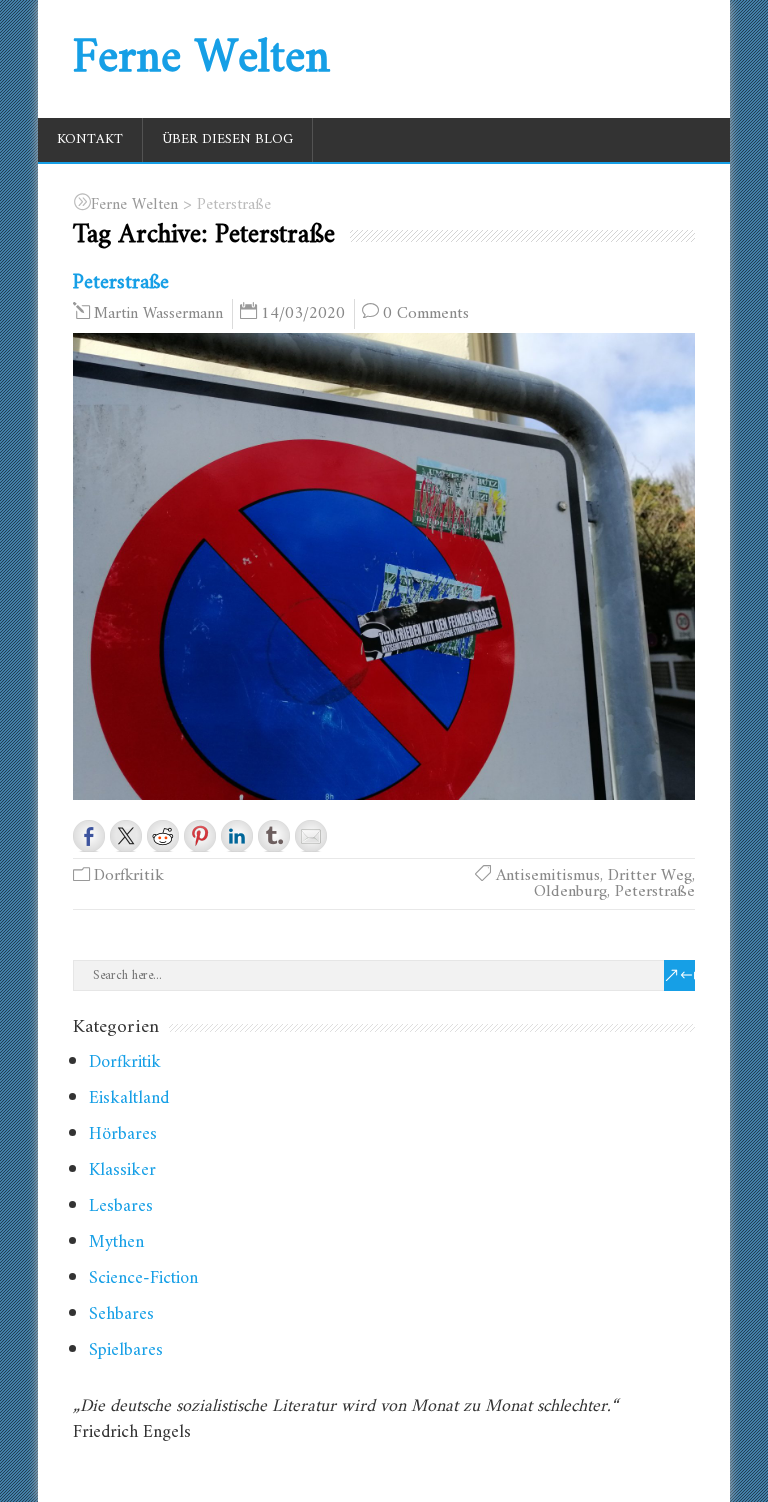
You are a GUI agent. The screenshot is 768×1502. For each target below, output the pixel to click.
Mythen (116, 1242)
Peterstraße (121, 282)
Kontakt (90, 139)
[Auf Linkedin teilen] (237, 836)
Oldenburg (570, 892)
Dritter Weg (650, 876)
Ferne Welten (201, 59)
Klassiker (122, 1170)
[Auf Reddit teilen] (163, 836)
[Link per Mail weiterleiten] (311, 836)
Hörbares (123, 1134)
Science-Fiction (143, 1278)
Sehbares (121, 1314)
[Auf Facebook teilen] (89, 836)
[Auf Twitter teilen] (126, 836)
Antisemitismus (548, 876)
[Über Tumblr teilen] (274, 836)
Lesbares (121, 1206)
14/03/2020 (303, 314)
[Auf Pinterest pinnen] (200, 836)
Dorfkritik (129, 876)
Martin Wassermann (158, 314)
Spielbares (126, 1350)
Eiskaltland (129, 1098)
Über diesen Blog (227, 139)
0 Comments (426, 314)
